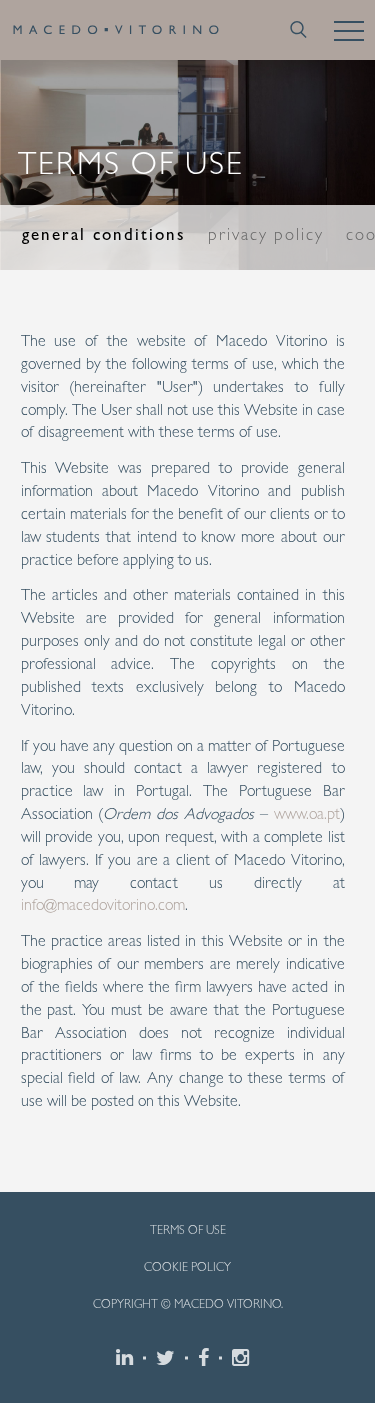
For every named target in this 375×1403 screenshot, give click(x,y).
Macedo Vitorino (116, 30)
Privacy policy (266, 234)
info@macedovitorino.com (103, 904)
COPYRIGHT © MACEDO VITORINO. (188, 1304)
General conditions (104, 234)
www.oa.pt (307, 813)
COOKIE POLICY (187, 1267)
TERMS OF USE (188, 1230)
